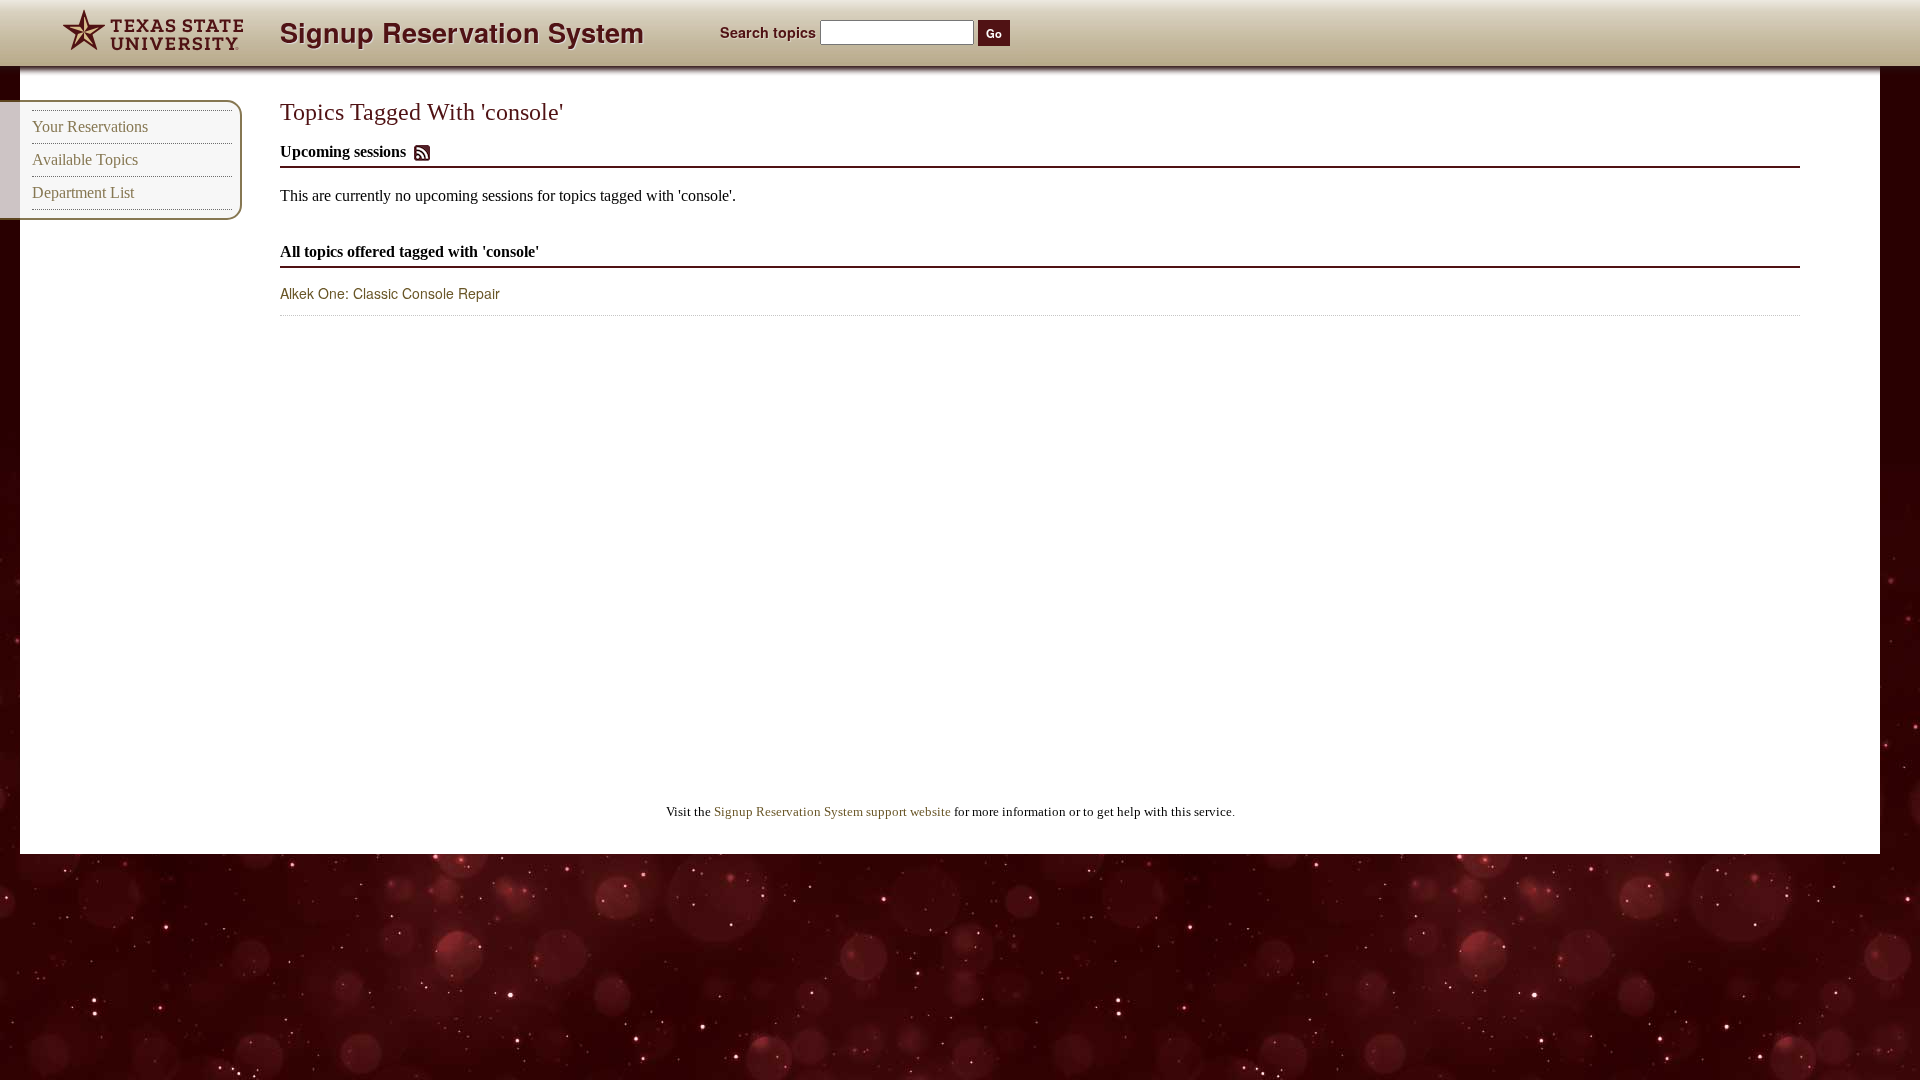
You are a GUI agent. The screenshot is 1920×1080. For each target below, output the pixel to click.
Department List (83, 192)
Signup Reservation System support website (832, 812)
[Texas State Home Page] (153, 33)
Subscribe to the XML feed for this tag (422, 153)
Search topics (768, 32)
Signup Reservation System (462, 35)
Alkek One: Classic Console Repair (390, 293)
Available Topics (85, 159)
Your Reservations (90, 126)
